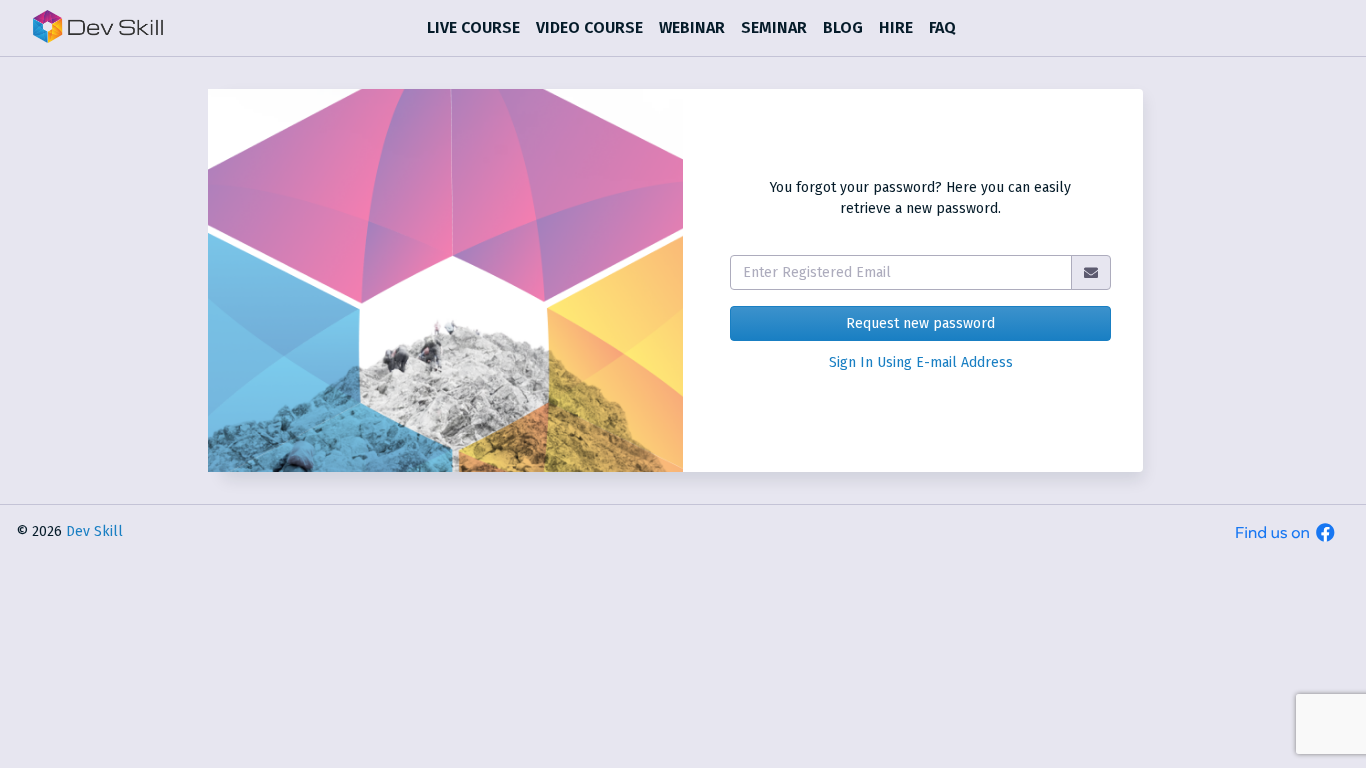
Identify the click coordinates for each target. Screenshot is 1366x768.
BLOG (843, 27)
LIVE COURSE (473, 27)
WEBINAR (692, 27)
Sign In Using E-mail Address (921, 362)
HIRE (896, 27)
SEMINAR (774, 27)
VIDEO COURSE (589, 27)
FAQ (942, 27)
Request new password (920, 323)
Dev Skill (94, 531)
